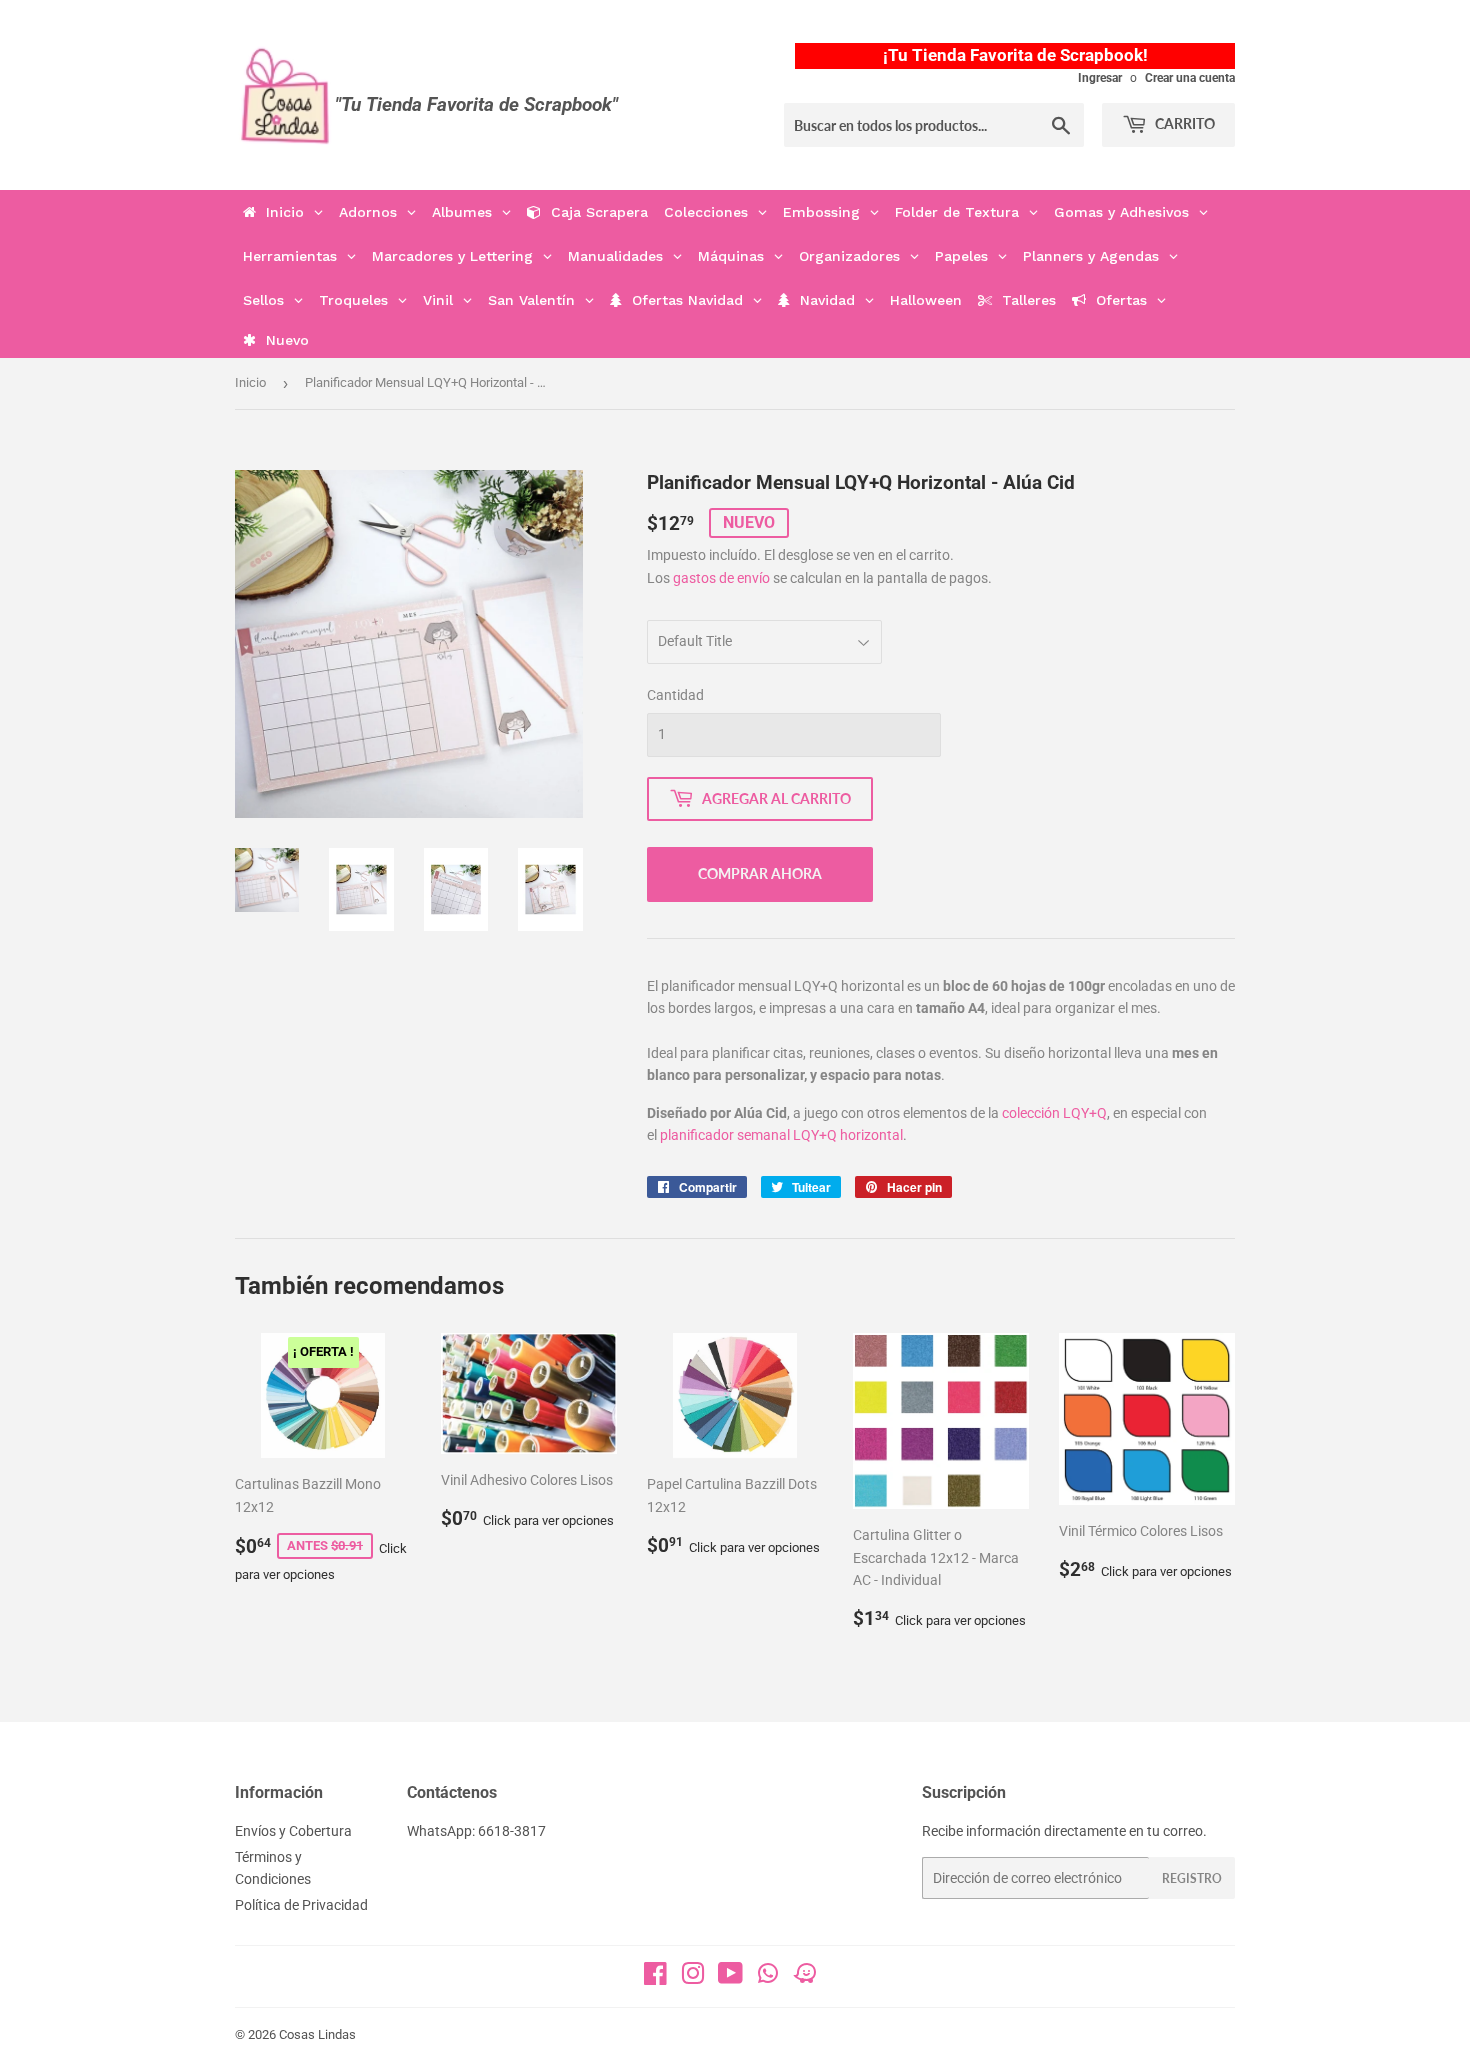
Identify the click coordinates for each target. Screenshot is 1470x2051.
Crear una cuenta (1190, 78)
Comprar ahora (760, 873)
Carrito (1183, 123)
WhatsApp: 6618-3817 (476, 1831)
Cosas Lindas (317, 2034)
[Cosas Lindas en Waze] (805, 1980)
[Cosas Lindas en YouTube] (730, 1978)
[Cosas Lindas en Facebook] (655, 1978)
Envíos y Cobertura (293, 1831)
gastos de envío (721, 578)
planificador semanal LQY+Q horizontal (781, 1135)
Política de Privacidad (301, 1905)
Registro (1192, 1878)
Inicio (250, 382)
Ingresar (1100, 78)
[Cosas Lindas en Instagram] (693, 1978)
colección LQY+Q (1054, 1113)
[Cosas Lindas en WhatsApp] (768, 1980)
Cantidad (675, 695)
